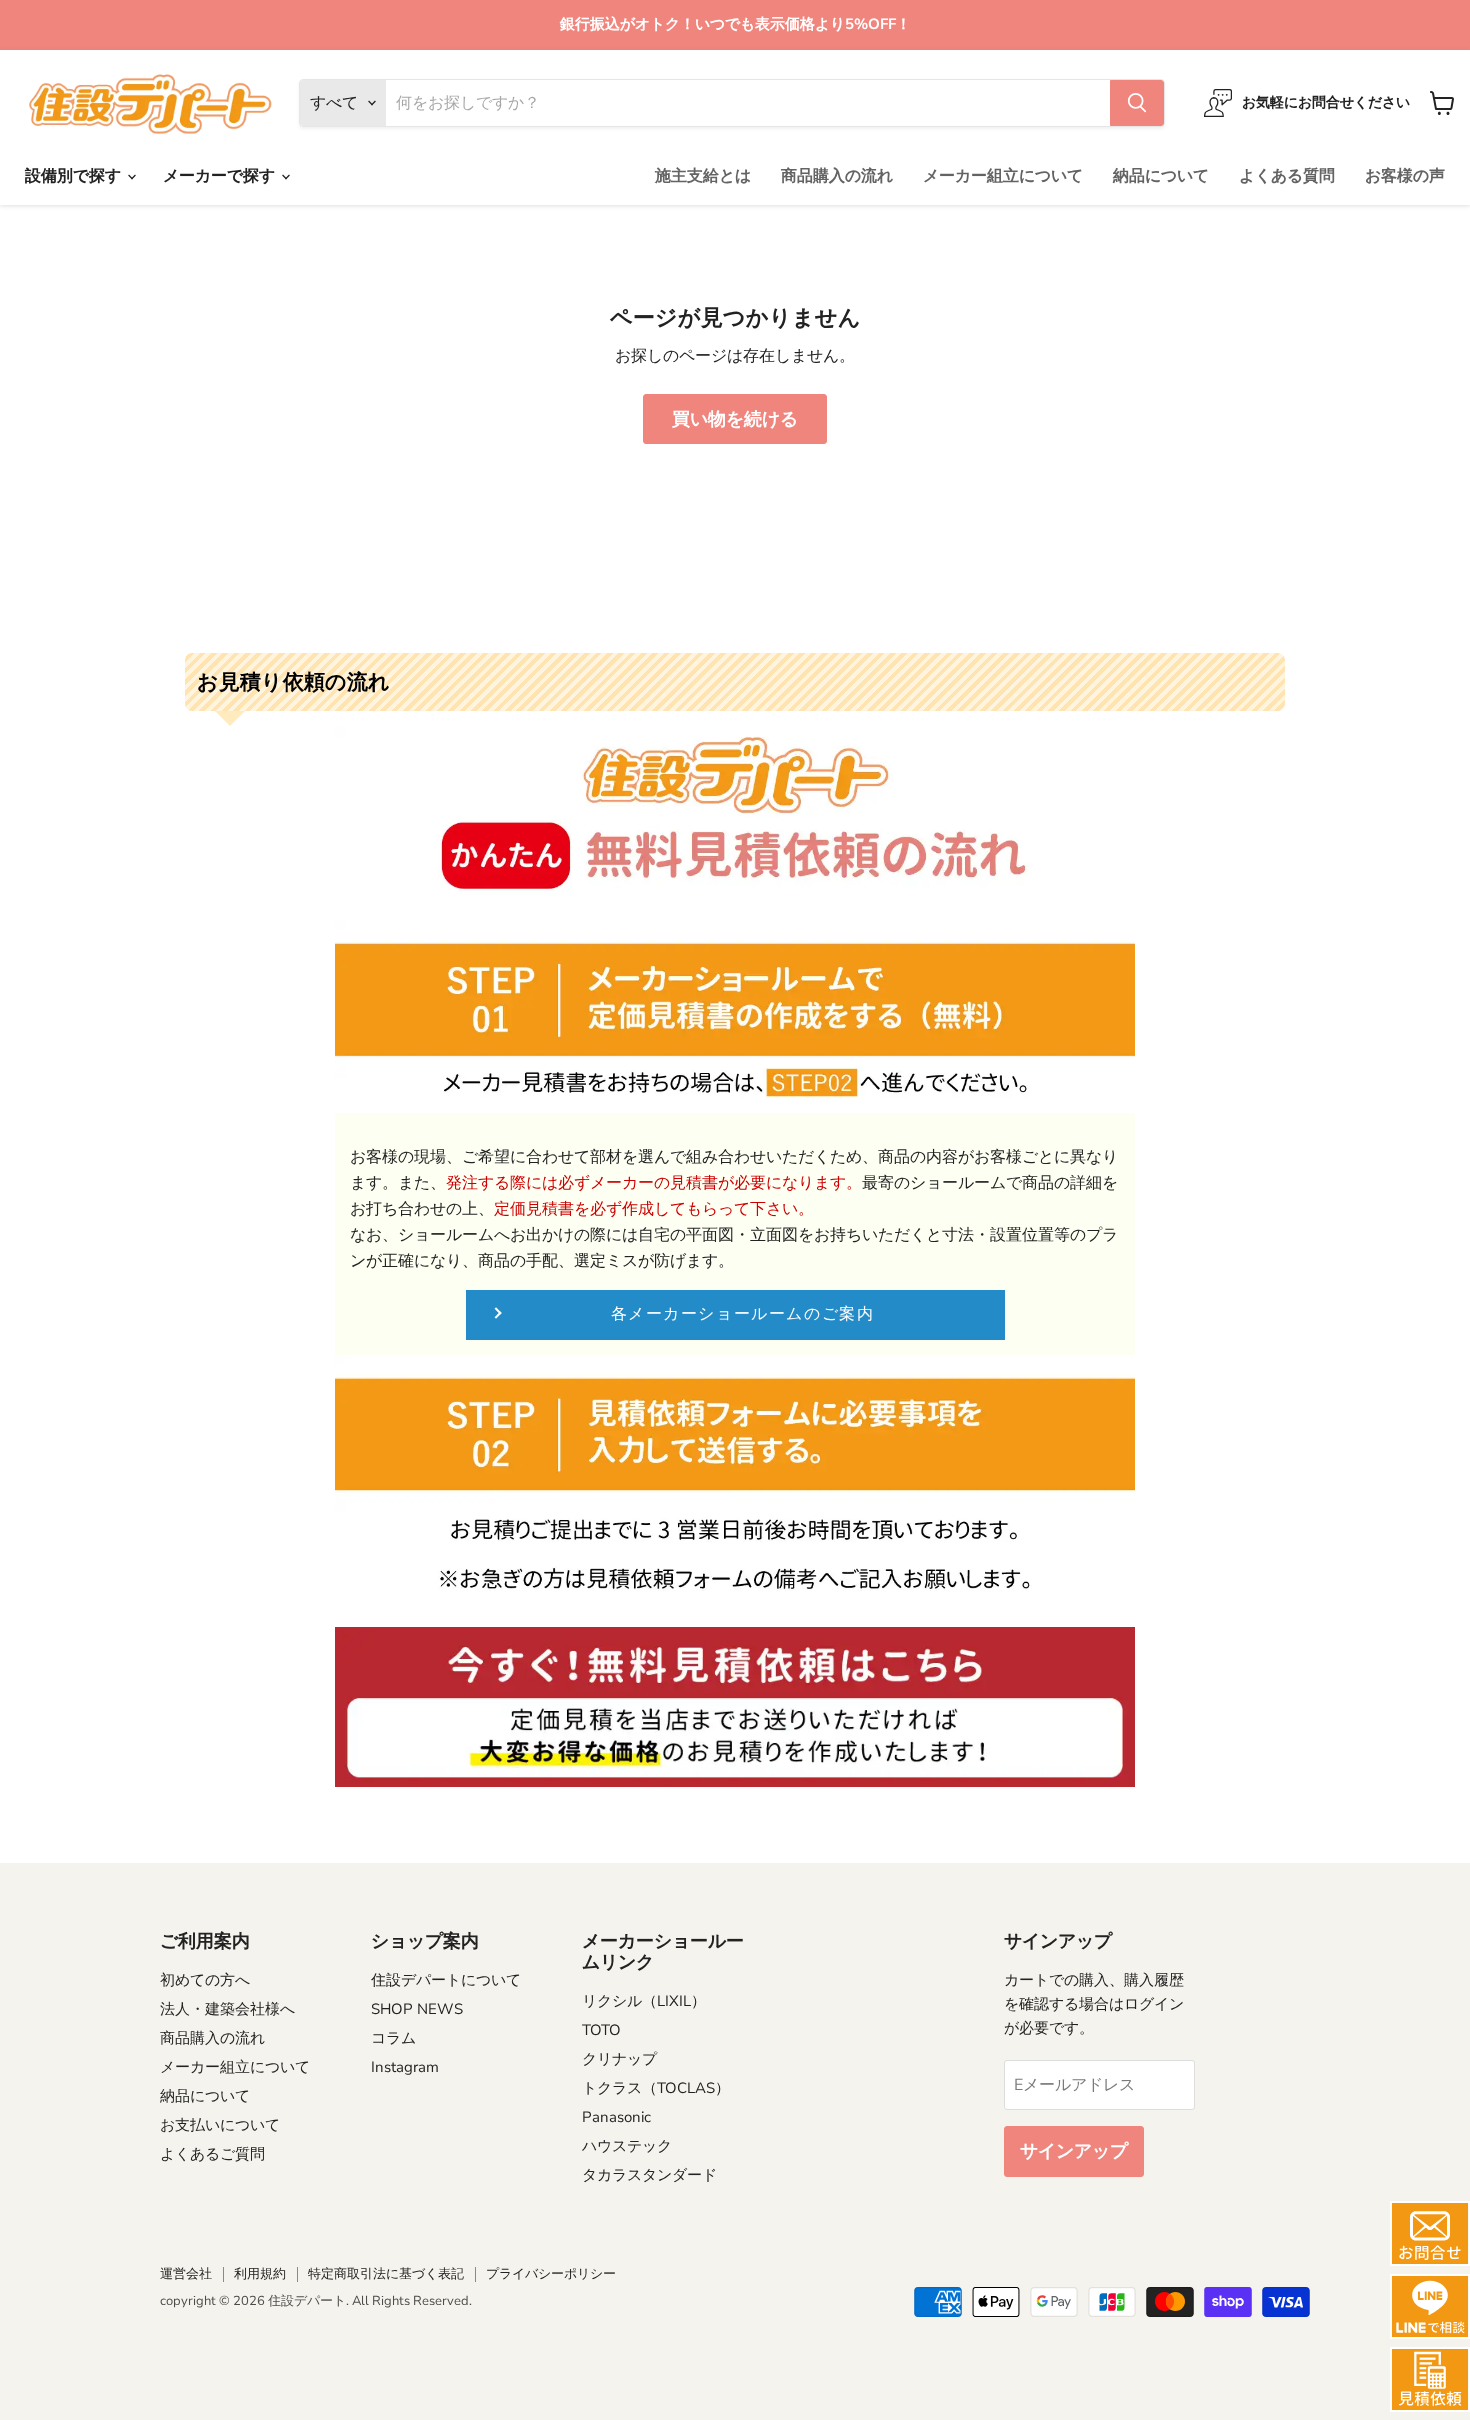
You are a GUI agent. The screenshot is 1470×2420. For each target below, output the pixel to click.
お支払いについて (220, 2125)
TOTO (601, 2030)
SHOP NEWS (417, 2009)
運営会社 (186, 2274)
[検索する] (1137, 103)
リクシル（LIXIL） (644, 2001)
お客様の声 (1405, 176)
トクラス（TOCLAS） (656, 2088)
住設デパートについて (446, 1980)
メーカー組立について (1003, 176)
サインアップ (1074, 2151)
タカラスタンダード (649, 2175)
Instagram (405, 2067)
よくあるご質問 (212, 2154)
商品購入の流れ (837, 176)
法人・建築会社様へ (227, 2009)
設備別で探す (75, 176)
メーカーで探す (221, 176)
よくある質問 (1287, 176)
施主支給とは (703, 176)
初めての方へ (205, 1980)
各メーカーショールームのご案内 (743, 1314)
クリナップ (619, 2059)
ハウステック (627, 2146)
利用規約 (260, 2274)
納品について (1161, 176)
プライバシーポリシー (551, 2274)
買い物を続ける (735, 419)
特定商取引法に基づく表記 (386, 2274)
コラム (393, 2038)
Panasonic (616, 2117)
